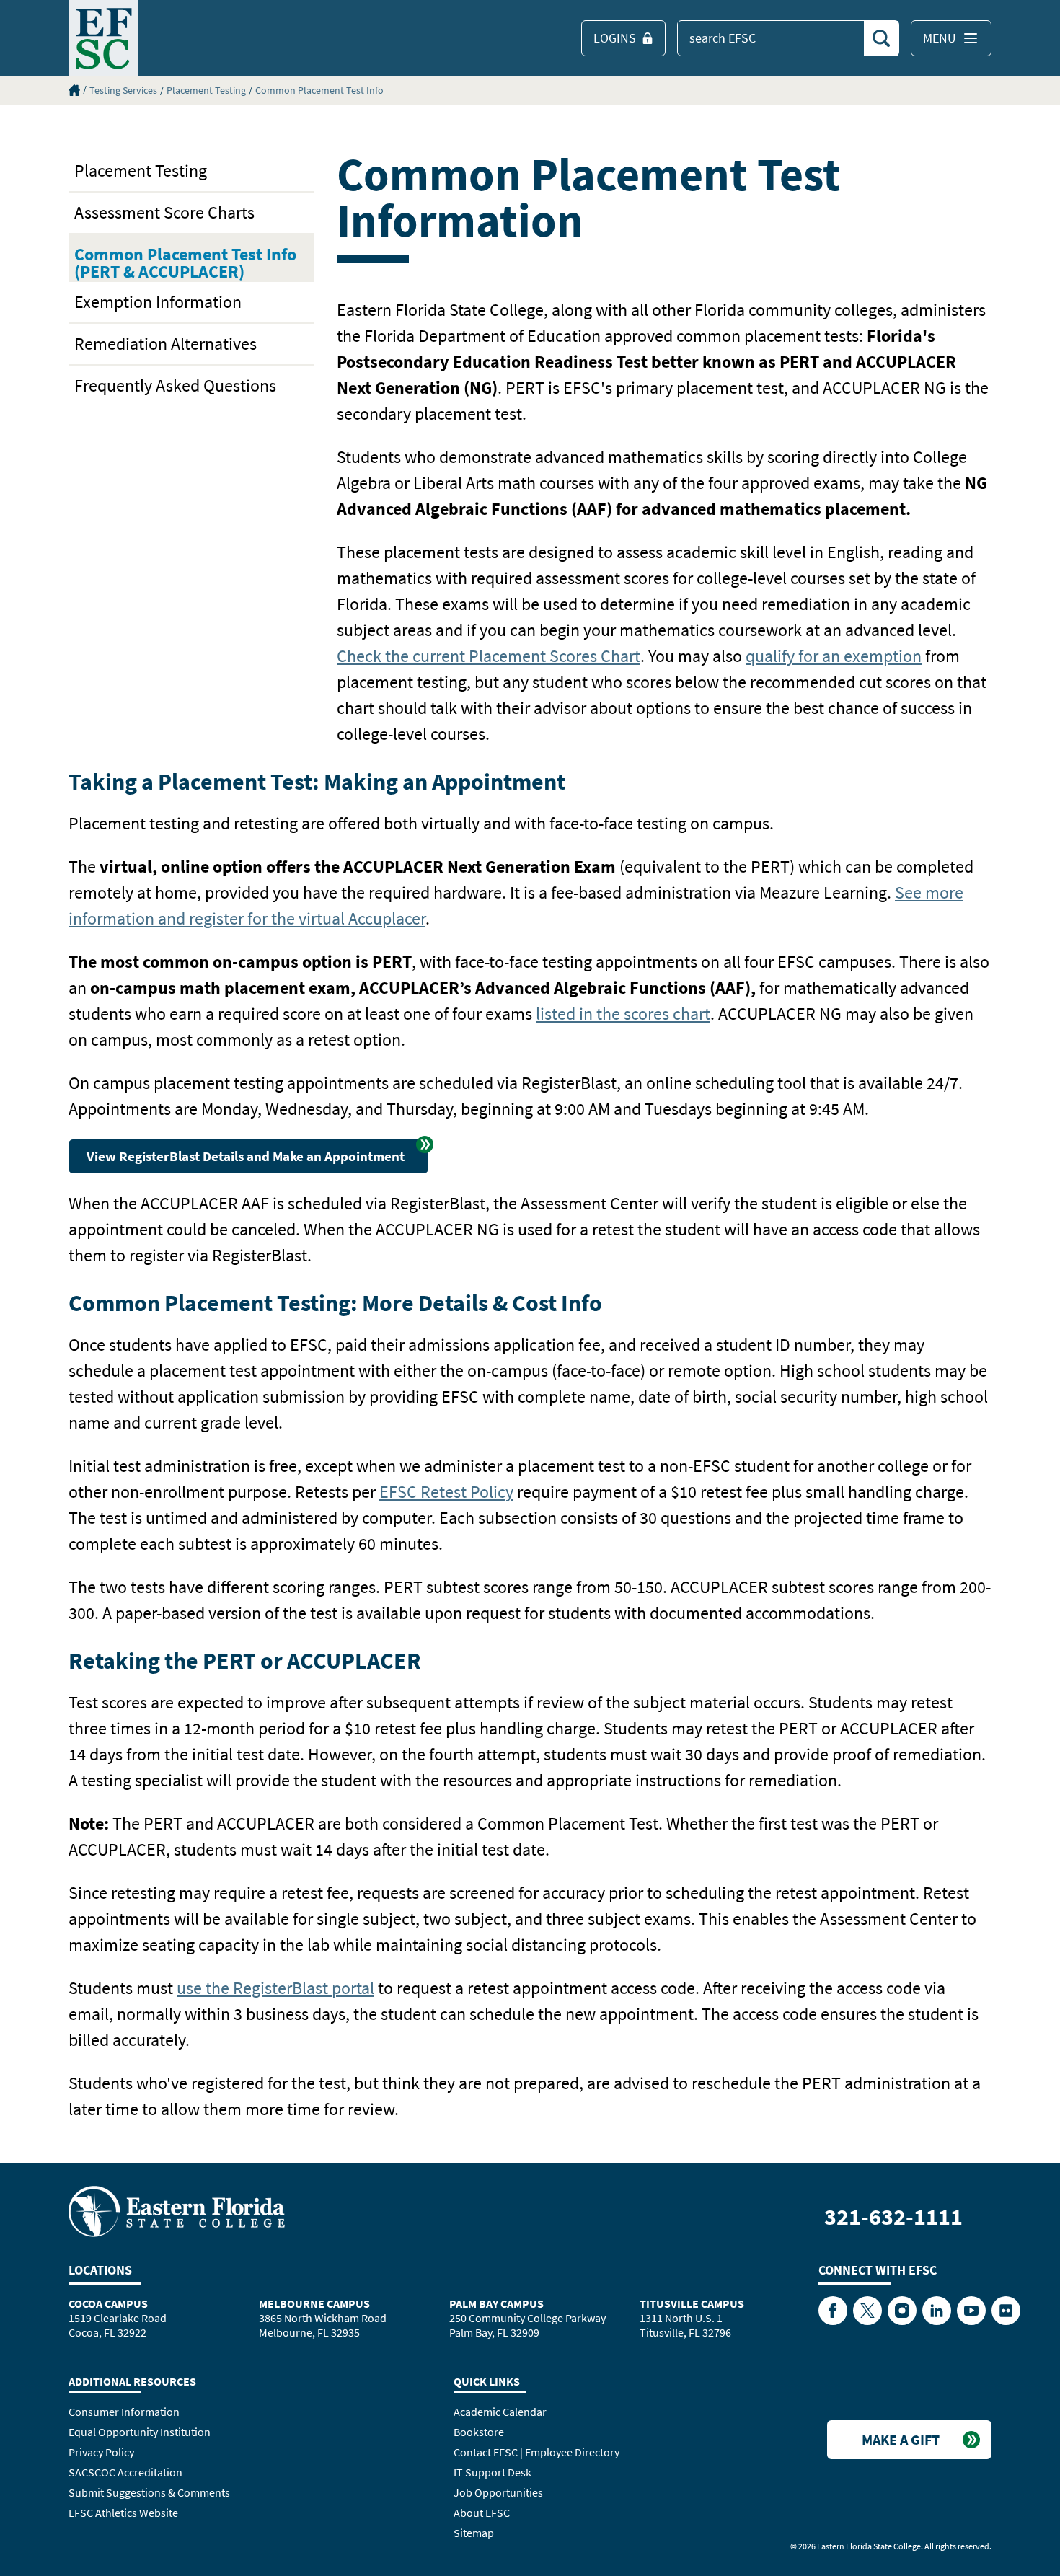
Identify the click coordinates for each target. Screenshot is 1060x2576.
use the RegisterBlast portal (275, 1988)
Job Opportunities (498, 2492)
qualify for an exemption (834, 656)
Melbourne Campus (314, 2303)
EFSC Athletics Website (123, 2513)
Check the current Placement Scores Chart (489, 656)
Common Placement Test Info (319, 90)
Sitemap (474, 2533)
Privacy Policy (101, 2452)
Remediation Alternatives (165, 344)
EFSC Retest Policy (446, 1492)
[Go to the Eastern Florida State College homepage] (177, 2210)
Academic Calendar (500, 2412)
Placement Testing (206, 90)
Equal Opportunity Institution (140, 2432)
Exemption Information (158, 302)
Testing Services (123, 90)
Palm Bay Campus (496, 2303)
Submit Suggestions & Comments (149, 2492)
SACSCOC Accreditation (125, 2472)
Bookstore (479, 2432)
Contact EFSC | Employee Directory (536, 2452)
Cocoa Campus (108, 2303)
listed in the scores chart (623, 1014)
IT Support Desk (493, 2472)
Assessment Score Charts (164, 212)
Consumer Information (124, 2412)
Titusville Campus (692, 2303)
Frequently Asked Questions (175, 385)
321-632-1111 (893, 2217)
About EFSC (482, 2513)
